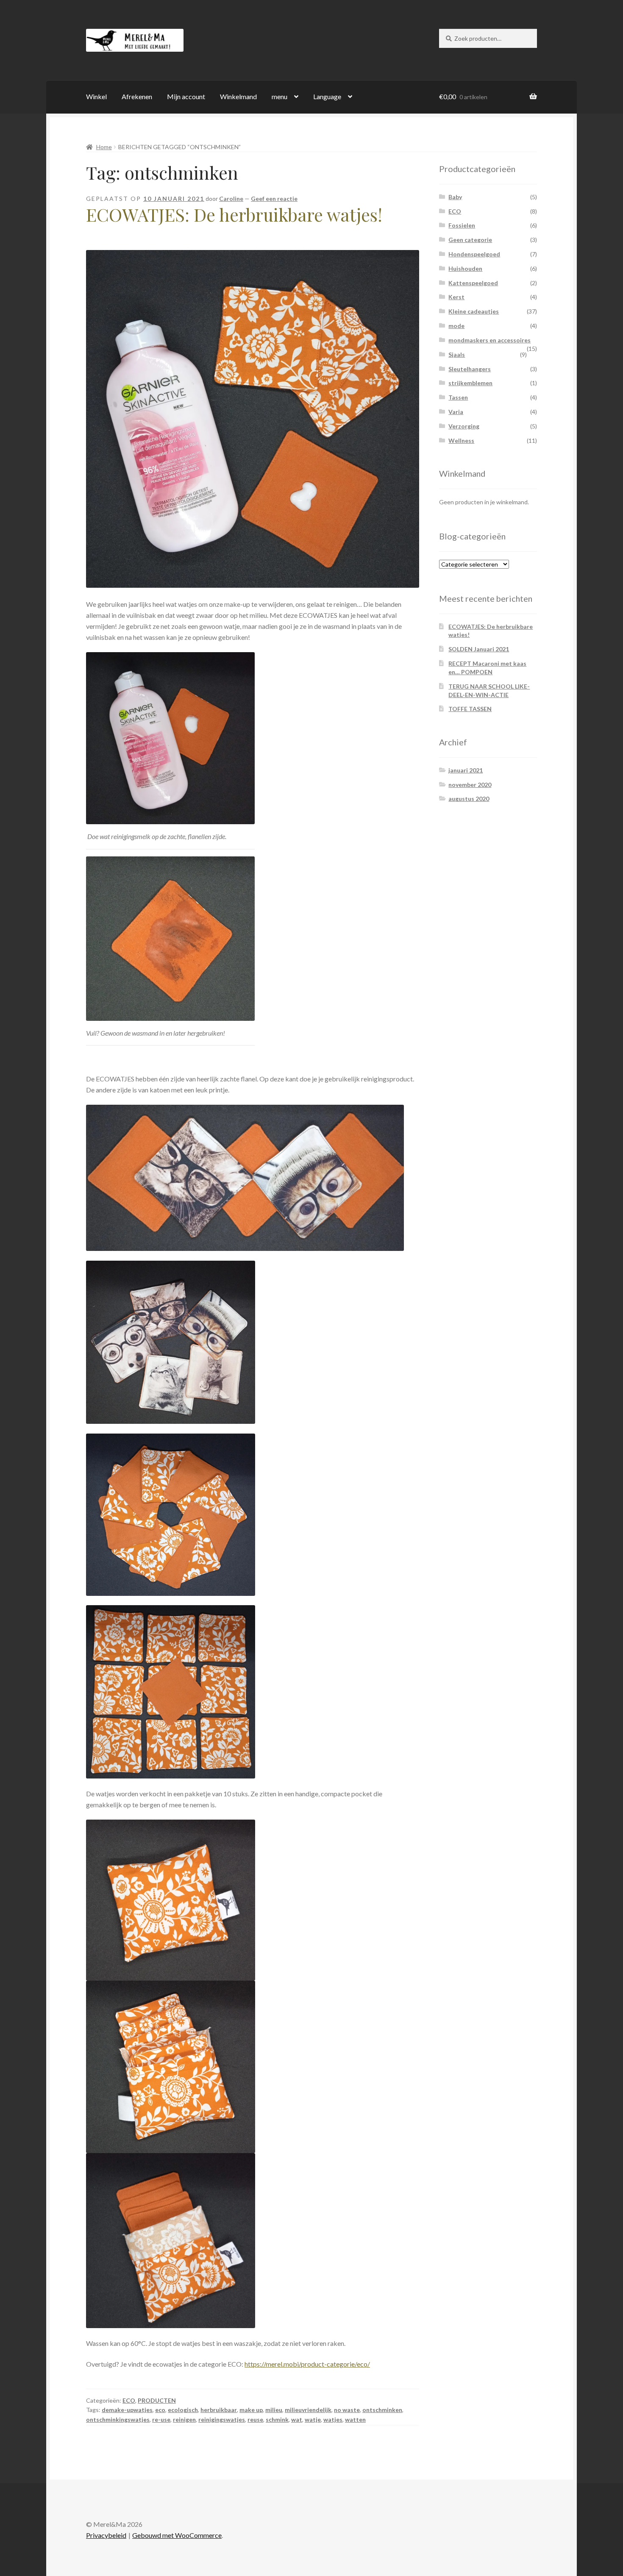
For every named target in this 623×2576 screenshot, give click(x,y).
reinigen (184, 2419)
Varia (456, 412)
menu (280, 96)
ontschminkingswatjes (118, 2419)
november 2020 (470, 785)
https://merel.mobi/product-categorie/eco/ (307, 2364)
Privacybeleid (106, 2535)
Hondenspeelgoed (474, 254)
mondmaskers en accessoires (489, 340)
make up (251, 2410)
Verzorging (464, 426)
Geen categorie (470, 240)
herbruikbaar (219, 2410)
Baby (455, 197)
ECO (129, 2400)
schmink (277, 2419)
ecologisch (183, 2410)
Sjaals (457, 354)
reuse (255, 2419)
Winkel (96, 96)
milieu (274, 2410)
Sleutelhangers (470, 369)
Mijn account (186, 96)
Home (104, 147)
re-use (161, 2419)
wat (297, 2419)
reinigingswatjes (222, 2419)
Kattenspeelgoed (473, 283)
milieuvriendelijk (308, 2410)
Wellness (461, 440)
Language (327, 96)
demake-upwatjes (127, 2410)
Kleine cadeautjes (474, 311)
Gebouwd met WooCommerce (177, 2535)
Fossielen (462, 225)
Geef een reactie (274, 199)
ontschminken (382, 2410)
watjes (333, 2419)
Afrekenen (137, 96)
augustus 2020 (469, 799)
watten (355, 2419)
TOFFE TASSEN (470, 709)
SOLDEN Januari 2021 (479, 649)
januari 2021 (466, 770)
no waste (347, 2410)
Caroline (231, 199)
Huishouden (465, 268)
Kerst (456, 297)
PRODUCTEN (157, 2400)
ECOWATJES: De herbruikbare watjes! (234, 214)
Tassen (458, 397)
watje (313, 2419)
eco (160, 2410)
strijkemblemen (470, 383)
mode (456, 326)
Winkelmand (238, 96)
